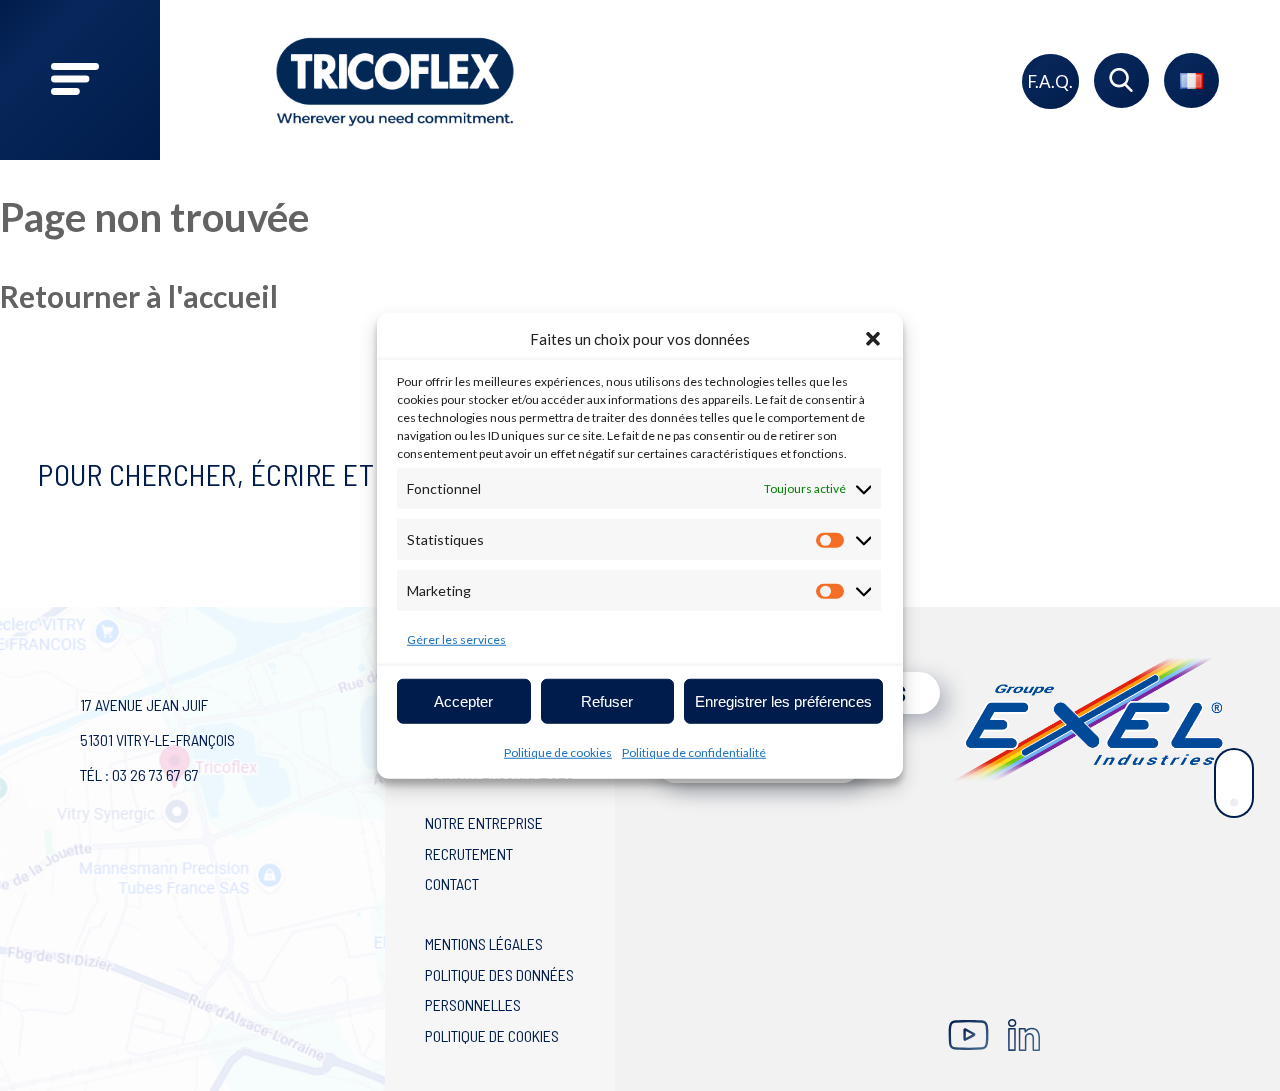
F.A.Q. (1050, 81)
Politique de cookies (558, 752)
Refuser (607, 700)
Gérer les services (456, 639)
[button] (873, 339)
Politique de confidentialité (694, 752)
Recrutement (469, 853)
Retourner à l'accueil (139, 296)
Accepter (463, 700)
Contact (452, 883)
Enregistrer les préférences (783, 700)
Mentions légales (484, 943)
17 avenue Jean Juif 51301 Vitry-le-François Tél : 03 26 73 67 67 (157, 739)
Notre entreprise (484, 822)
